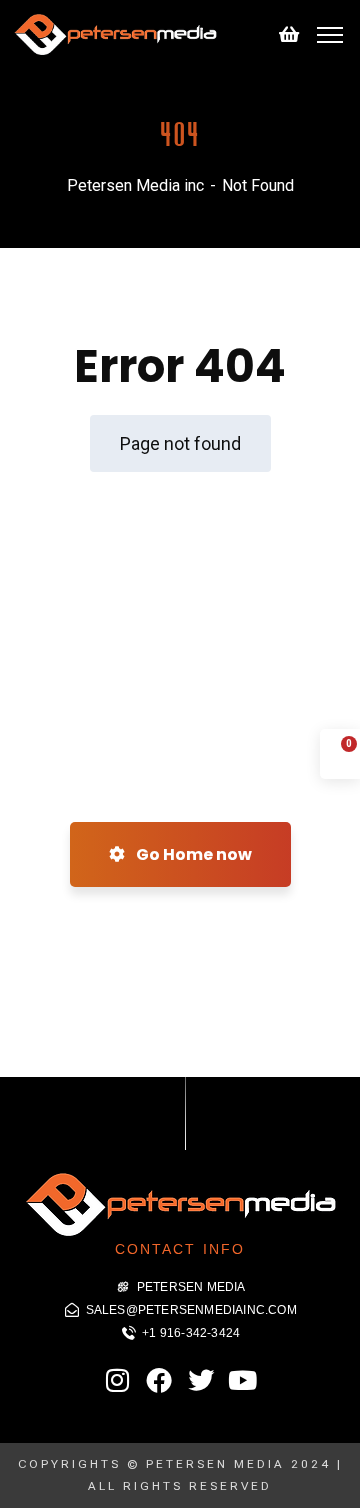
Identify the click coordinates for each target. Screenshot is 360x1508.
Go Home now (192, 854)
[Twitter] (201, 1380)
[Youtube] (242, 1380)
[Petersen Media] (115, 33)
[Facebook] (159, 1380)
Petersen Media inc (135, 185)
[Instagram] (118, 1380)
